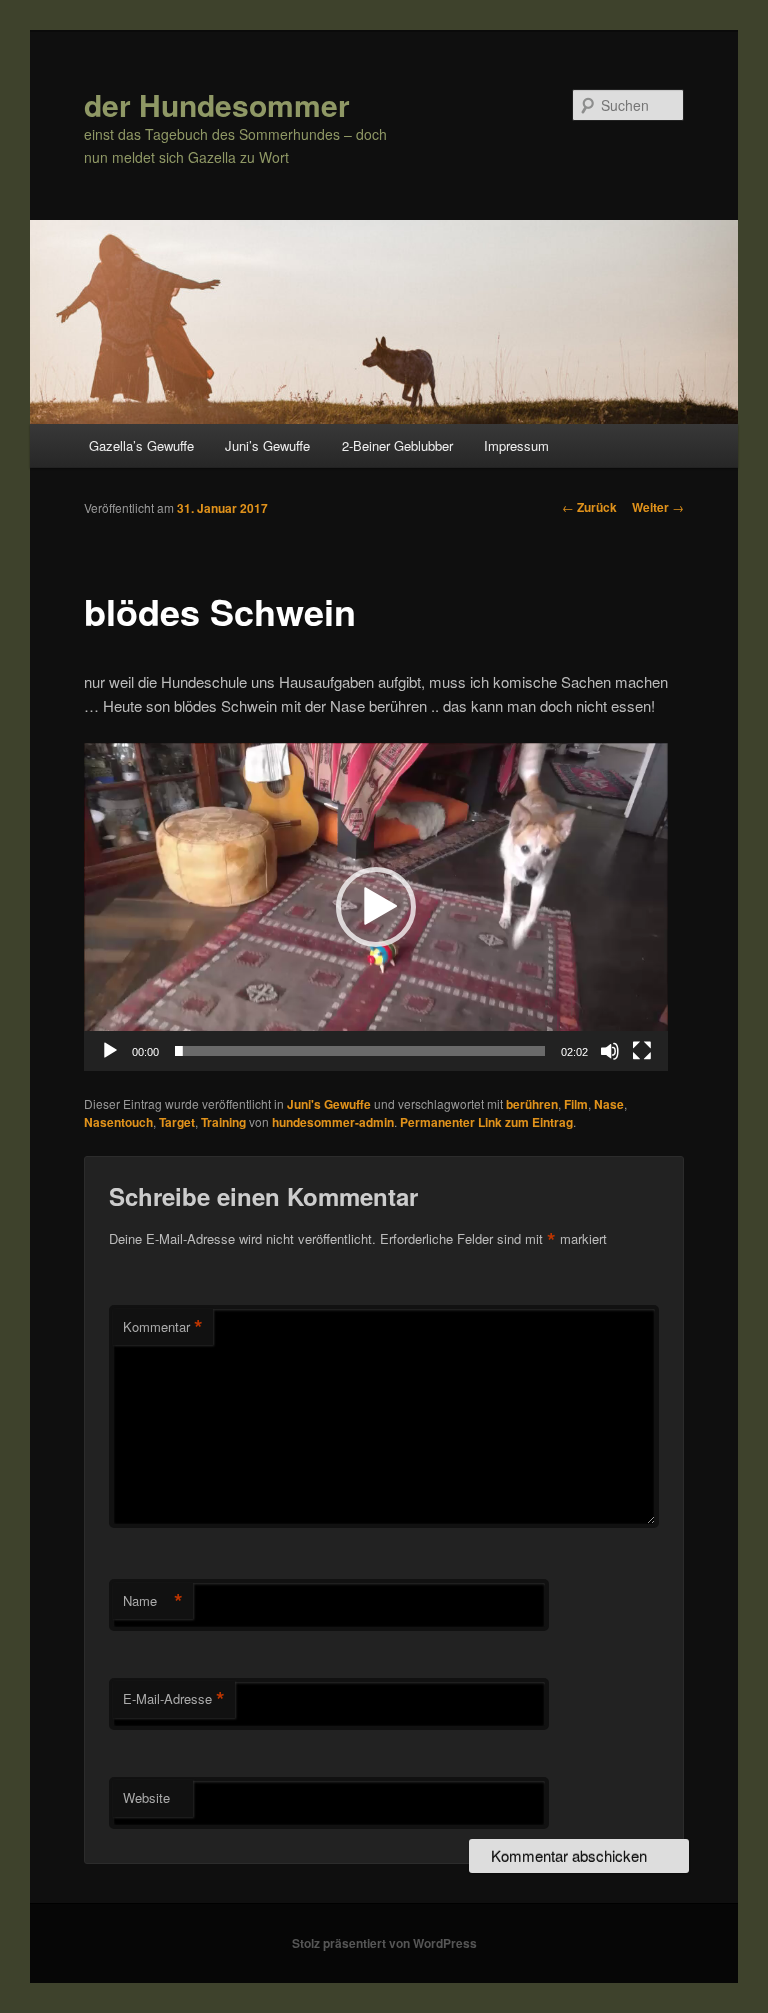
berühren (532, 1104)
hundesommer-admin (333, 1122)
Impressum (516, 445)
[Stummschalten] (610, 1051)
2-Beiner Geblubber (397, 445)
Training (223, 1122)
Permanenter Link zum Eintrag (486, 1122)
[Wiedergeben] (110, 1051)
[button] (376, 907)
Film (576, 1104)
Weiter (658, 507)
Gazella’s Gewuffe (141, 445)
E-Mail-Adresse (174, 1699)
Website (146, 1797)
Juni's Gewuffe (329, 1104)
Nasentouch (118, 1122)
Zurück (589, 507)
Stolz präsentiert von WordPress (384, 1943)
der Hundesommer (217, 104)
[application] (376, 907)
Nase (609, 1104)
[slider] (360, 1051)
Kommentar (163, 1327)
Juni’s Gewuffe (267, 445)
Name (153, 1601)
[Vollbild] (642, 1051)
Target (177, 1122)
